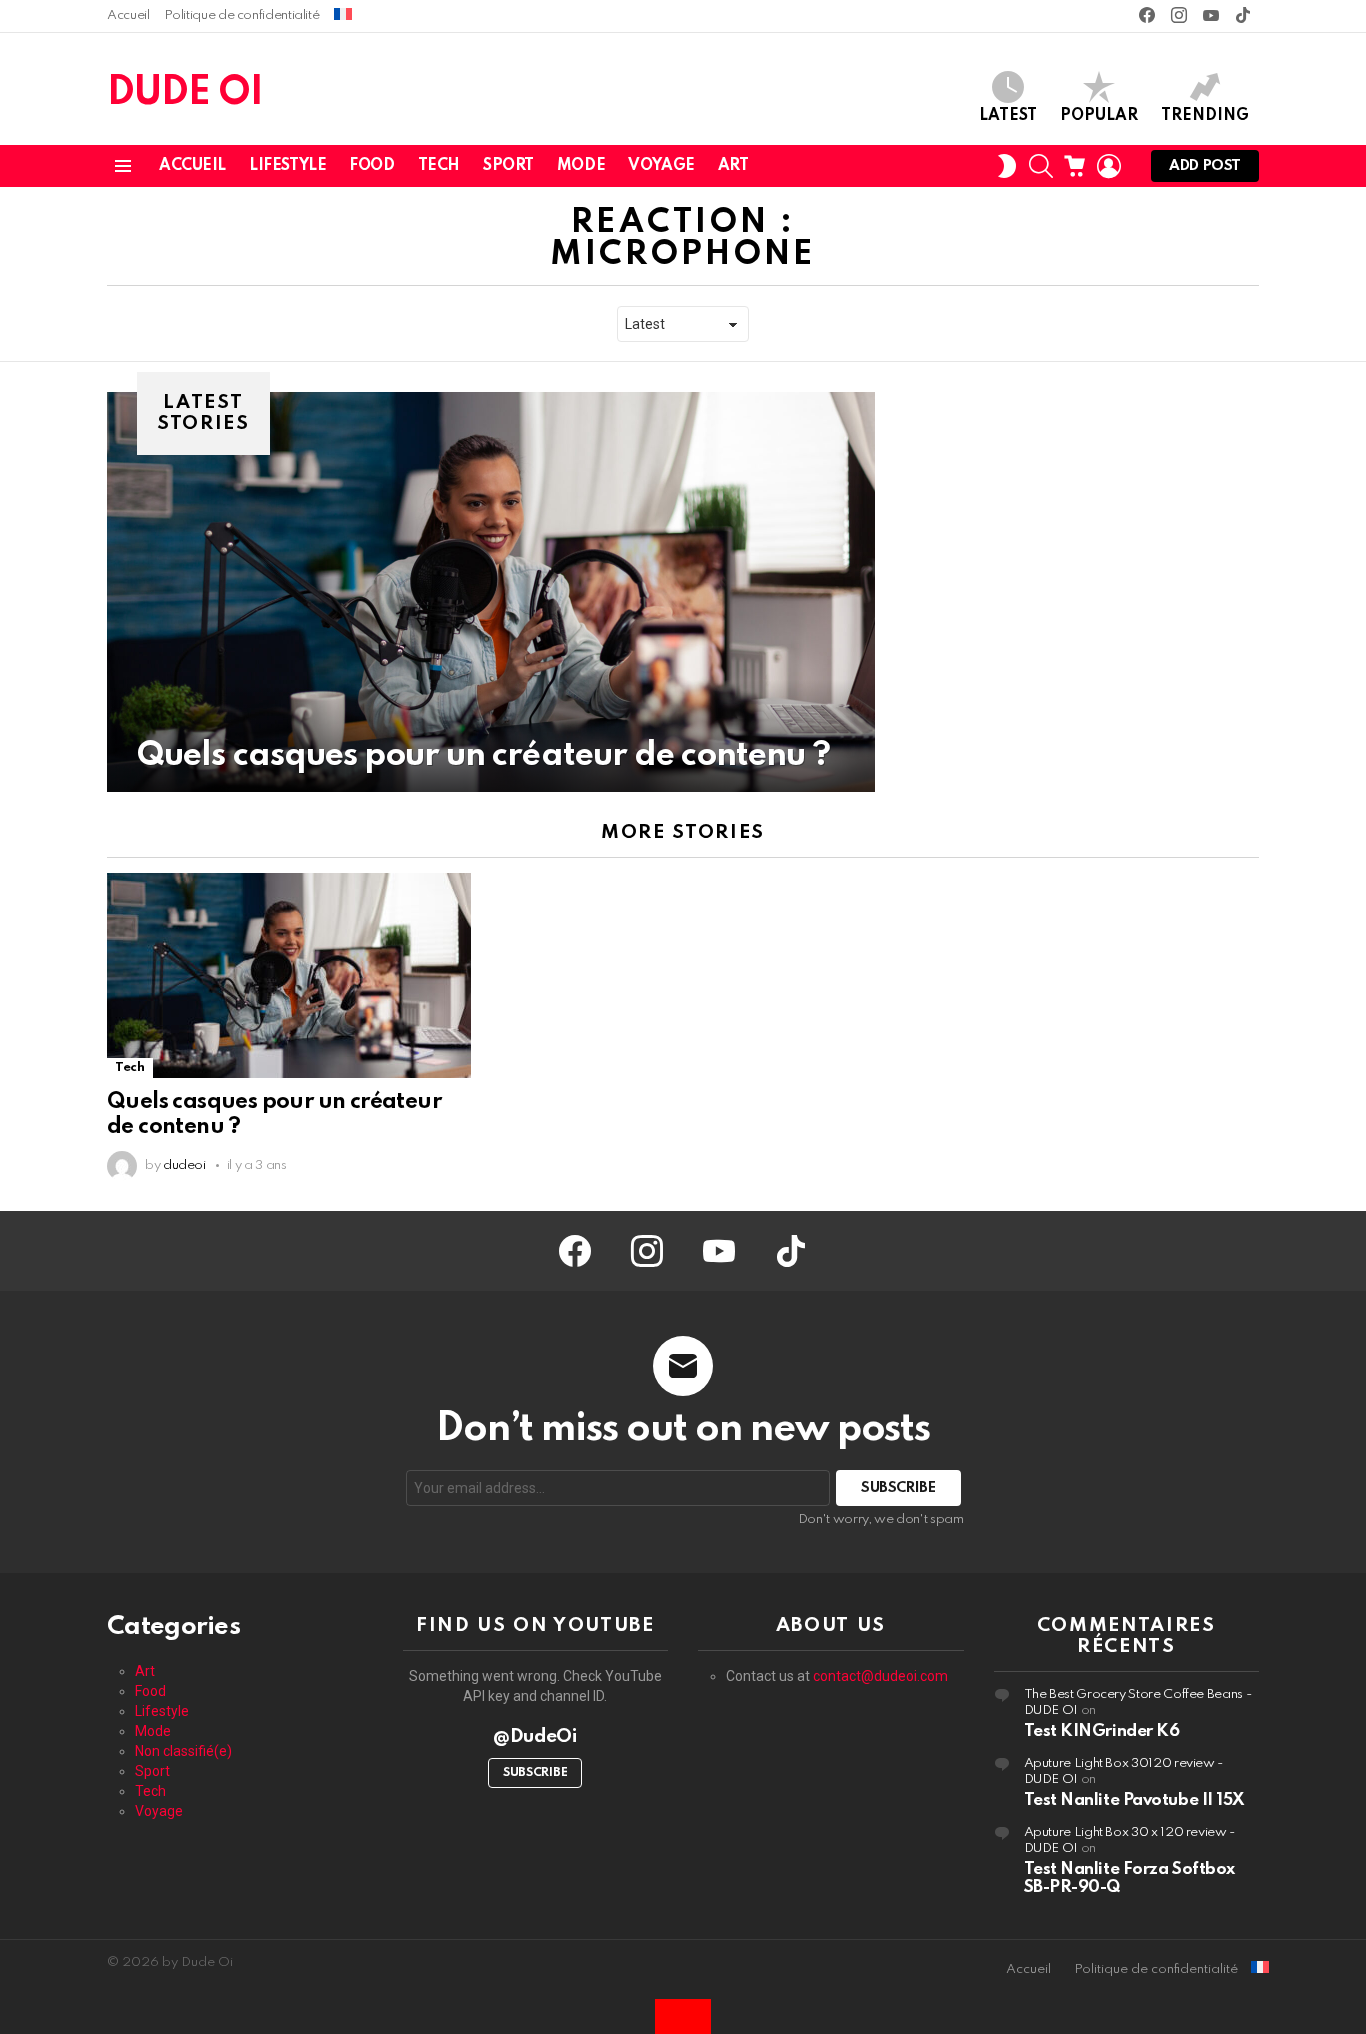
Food (371, 166)
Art (733, 166)
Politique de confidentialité (241, 15)
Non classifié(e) (183, 1751)
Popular (1099, 116)
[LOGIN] (1109, 166)
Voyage (661, 166)
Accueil (128, 15)
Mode (581, 166)
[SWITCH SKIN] (1007, 166)
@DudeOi (535, 1736)
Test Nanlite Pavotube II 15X (1134, 1800)
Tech (439, 166)
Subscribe (535, 1773)
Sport (508, 166)
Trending (1205, 116)
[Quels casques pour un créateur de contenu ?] (491, 592)
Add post (1205, 166)
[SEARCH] (1041, 166)
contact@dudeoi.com (880, 1676)
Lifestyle (287, 166)
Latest (1008, 116)
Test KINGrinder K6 (1102, 1731)
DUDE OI (185, 93)
